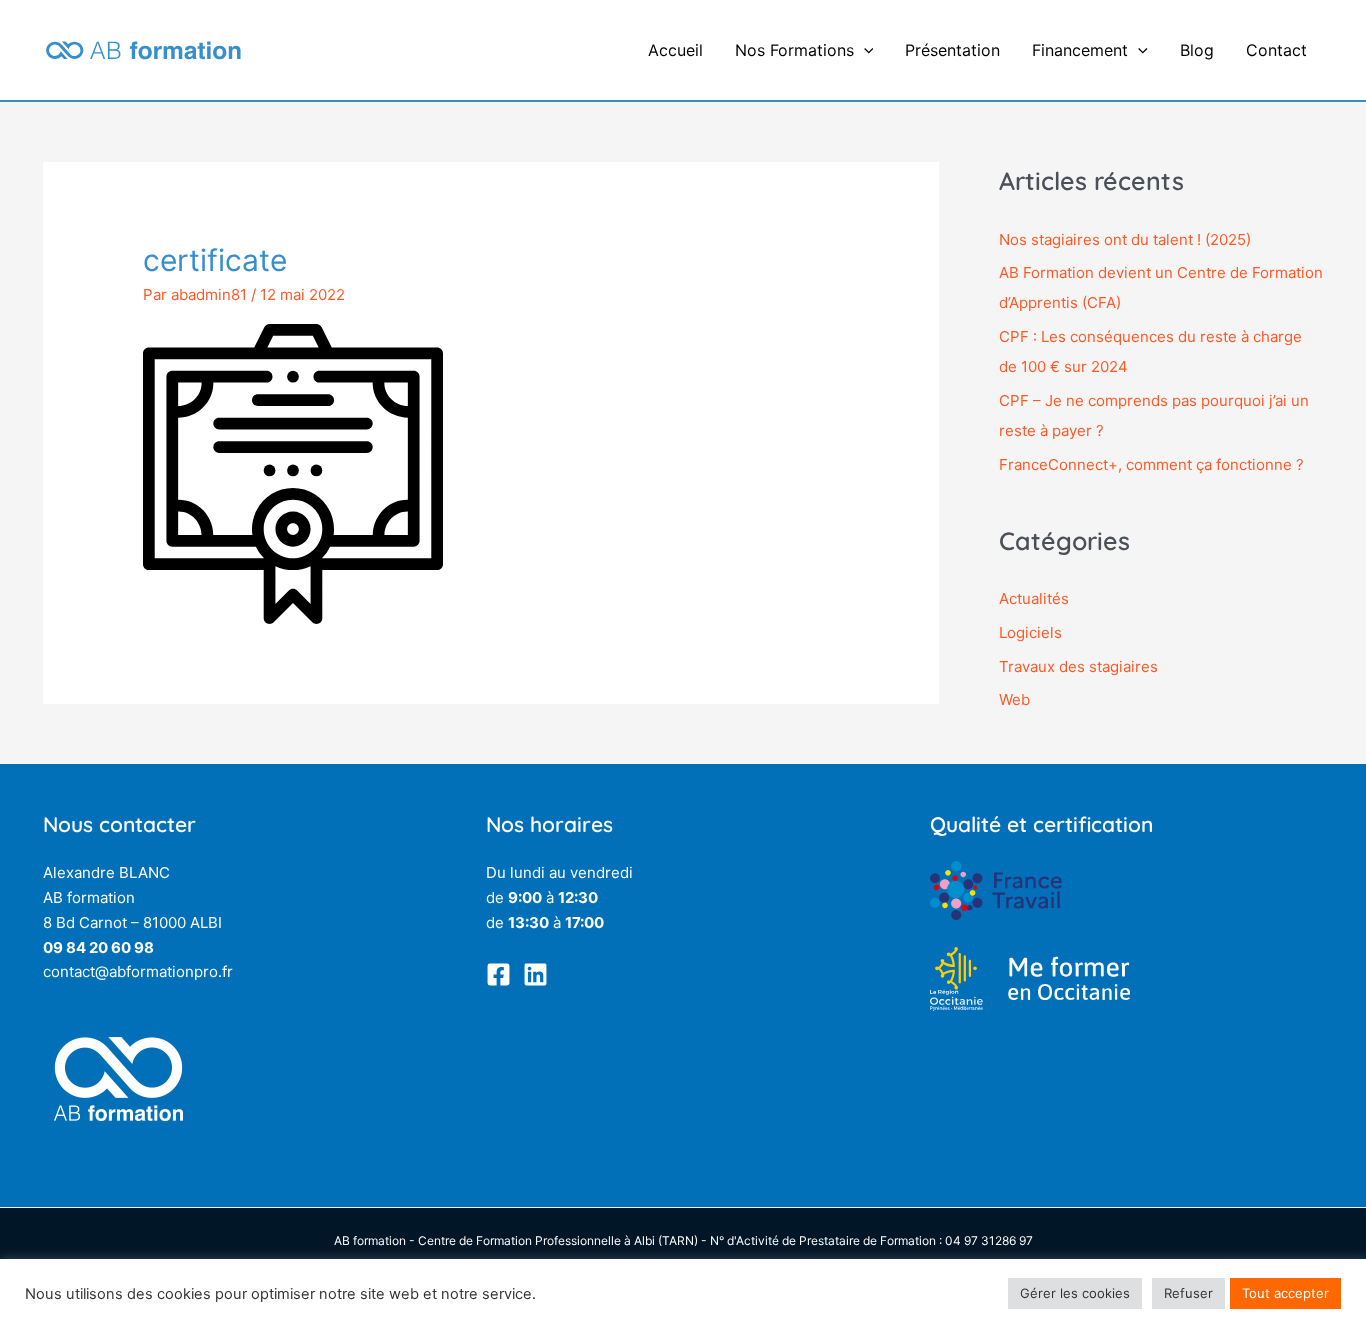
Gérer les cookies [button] (1075, 1293)
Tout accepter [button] (1285, 1293)
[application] (864, 50)
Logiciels (1030, 632)
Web (1014, 699)
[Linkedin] (535, 974)
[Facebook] (498, 974)
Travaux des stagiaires (1078, 666)
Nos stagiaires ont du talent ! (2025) (1125, 239)
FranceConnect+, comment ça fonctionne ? (1151, 464)
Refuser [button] (1188, 1293)
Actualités (1034, 598)
